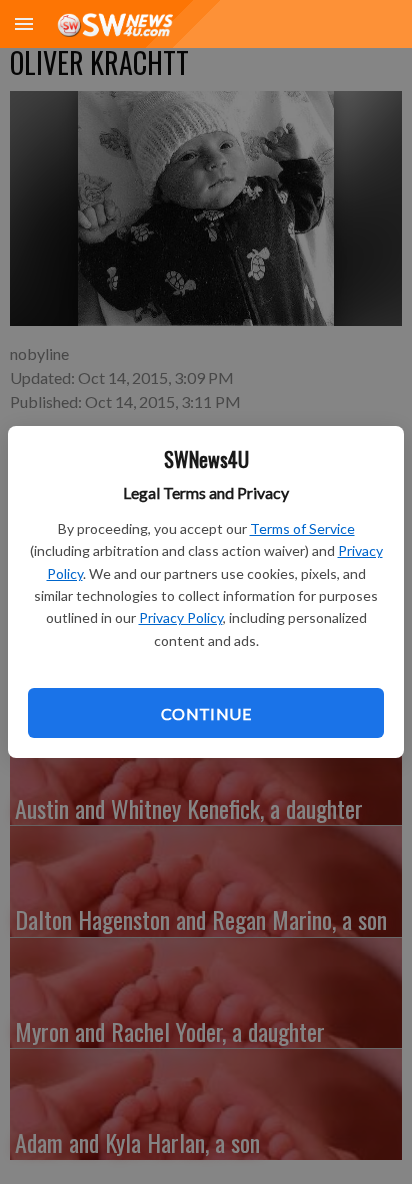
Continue (206, 713)
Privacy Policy (181, 617)
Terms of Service (302, 528)
